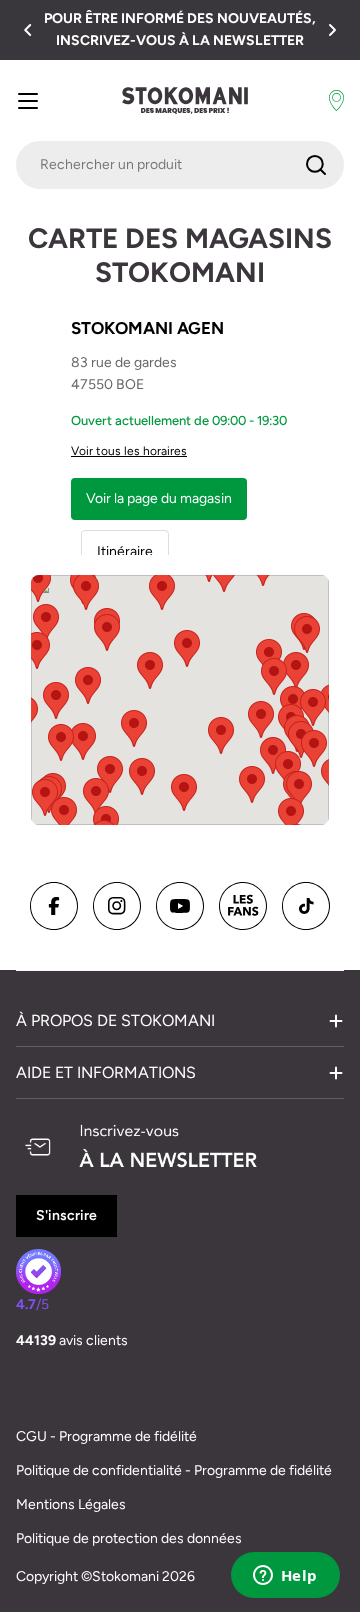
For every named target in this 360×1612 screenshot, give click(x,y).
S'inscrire (66, 1215)
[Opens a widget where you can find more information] (285, 1577)
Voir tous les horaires (129, 451)
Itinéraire (125, 551)
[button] (28, 30)
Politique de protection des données (129, 1538)
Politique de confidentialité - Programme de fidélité (174, 1470)
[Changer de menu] (28, 101)
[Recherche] (316, 165)
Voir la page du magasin (159, 498)
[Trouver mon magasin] (336, 101)
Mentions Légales (71, 1504)
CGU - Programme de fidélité (106, 1436)
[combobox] (180, 165)
